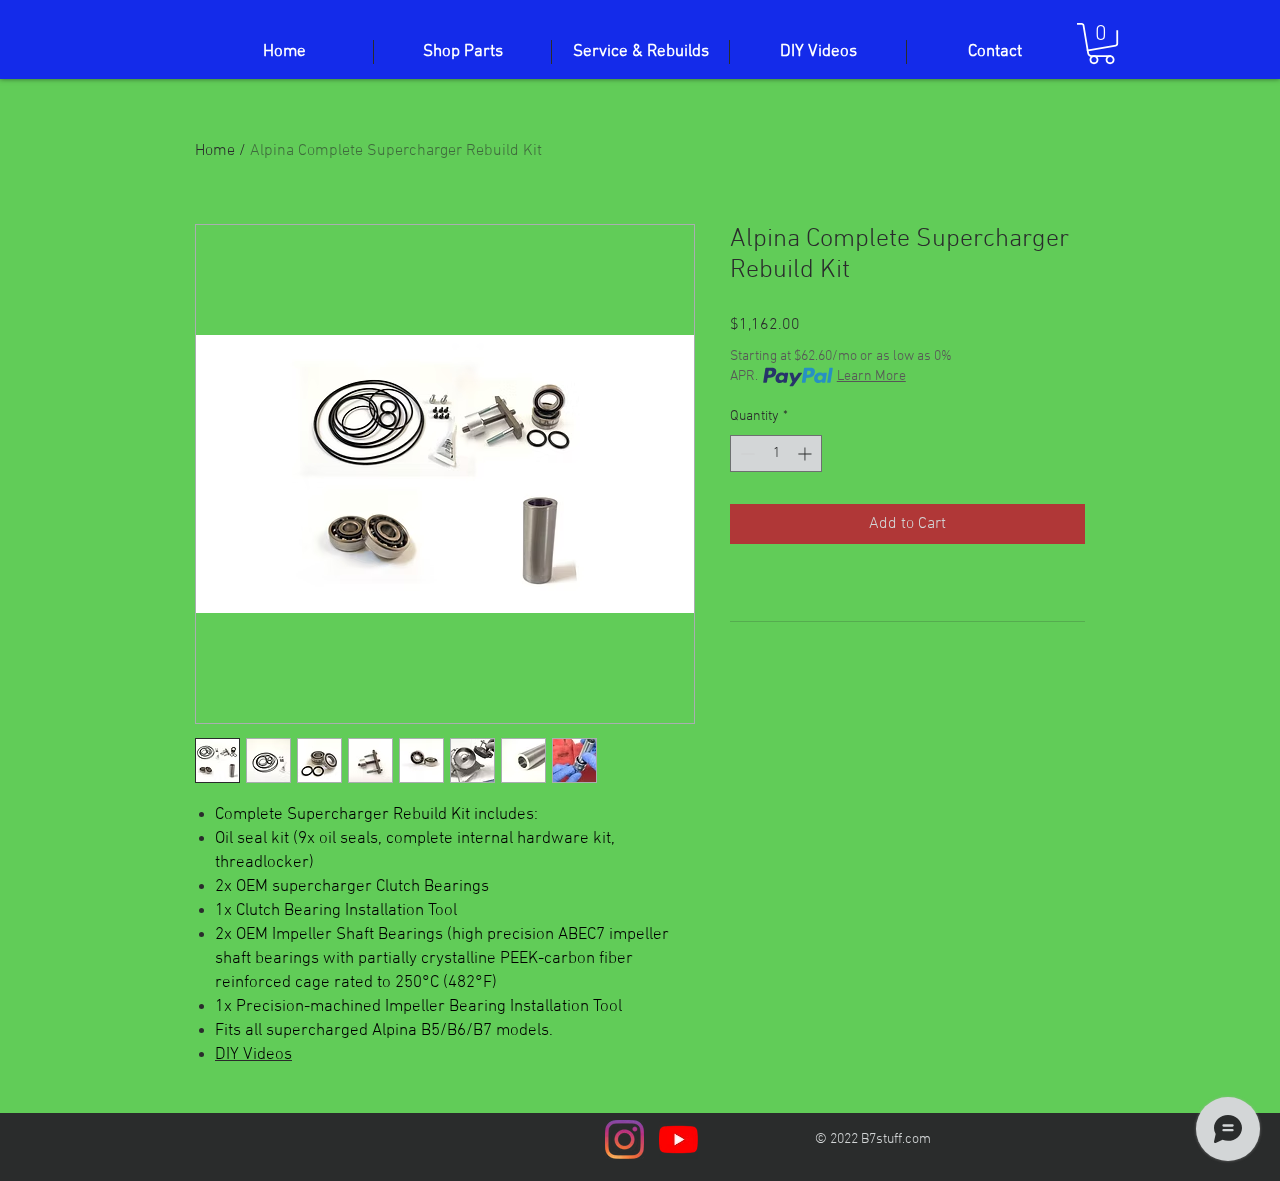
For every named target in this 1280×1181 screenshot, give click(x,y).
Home (215, 151)
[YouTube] (678, 1139)
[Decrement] (745, 453)
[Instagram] (624, 1139)
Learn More (871, 376)
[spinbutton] (776, 453)
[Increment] (806, 453)
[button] (1101, 43)
